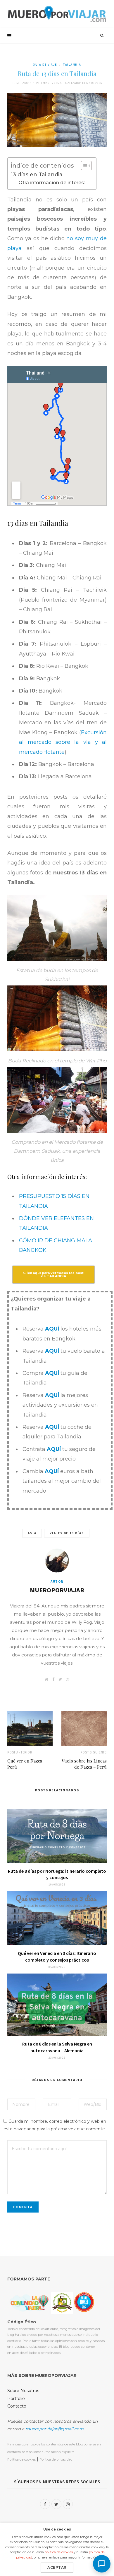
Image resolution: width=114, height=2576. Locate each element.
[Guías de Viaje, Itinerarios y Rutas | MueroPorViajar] (57, 14)
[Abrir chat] (102, 2564)
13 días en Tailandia (37, 175)
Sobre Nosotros (23, 2391)
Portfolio (16, 2398)
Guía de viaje (45, 65)
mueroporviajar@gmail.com (55, 2429)
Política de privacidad (56, 2459)
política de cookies (59, 2552)
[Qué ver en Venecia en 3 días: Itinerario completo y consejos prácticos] (57, 1918)
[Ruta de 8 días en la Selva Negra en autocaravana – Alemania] (57, 2005)
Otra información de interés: (52, 182)
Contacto (17, 2406)
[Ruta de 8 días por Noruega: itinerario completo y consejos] (57, 1836)
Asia (32, 1533)
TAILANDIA (72, 65)
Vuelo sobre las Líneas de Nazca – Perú (84, 1764)
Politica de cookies (21, 2459)
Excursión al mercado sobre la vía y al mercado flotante (63, 742)
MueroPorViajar (57, 1590)
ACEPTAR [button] (57, 2567)
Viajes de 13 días (67, 1533)
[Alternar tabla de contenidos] (83, 166)
